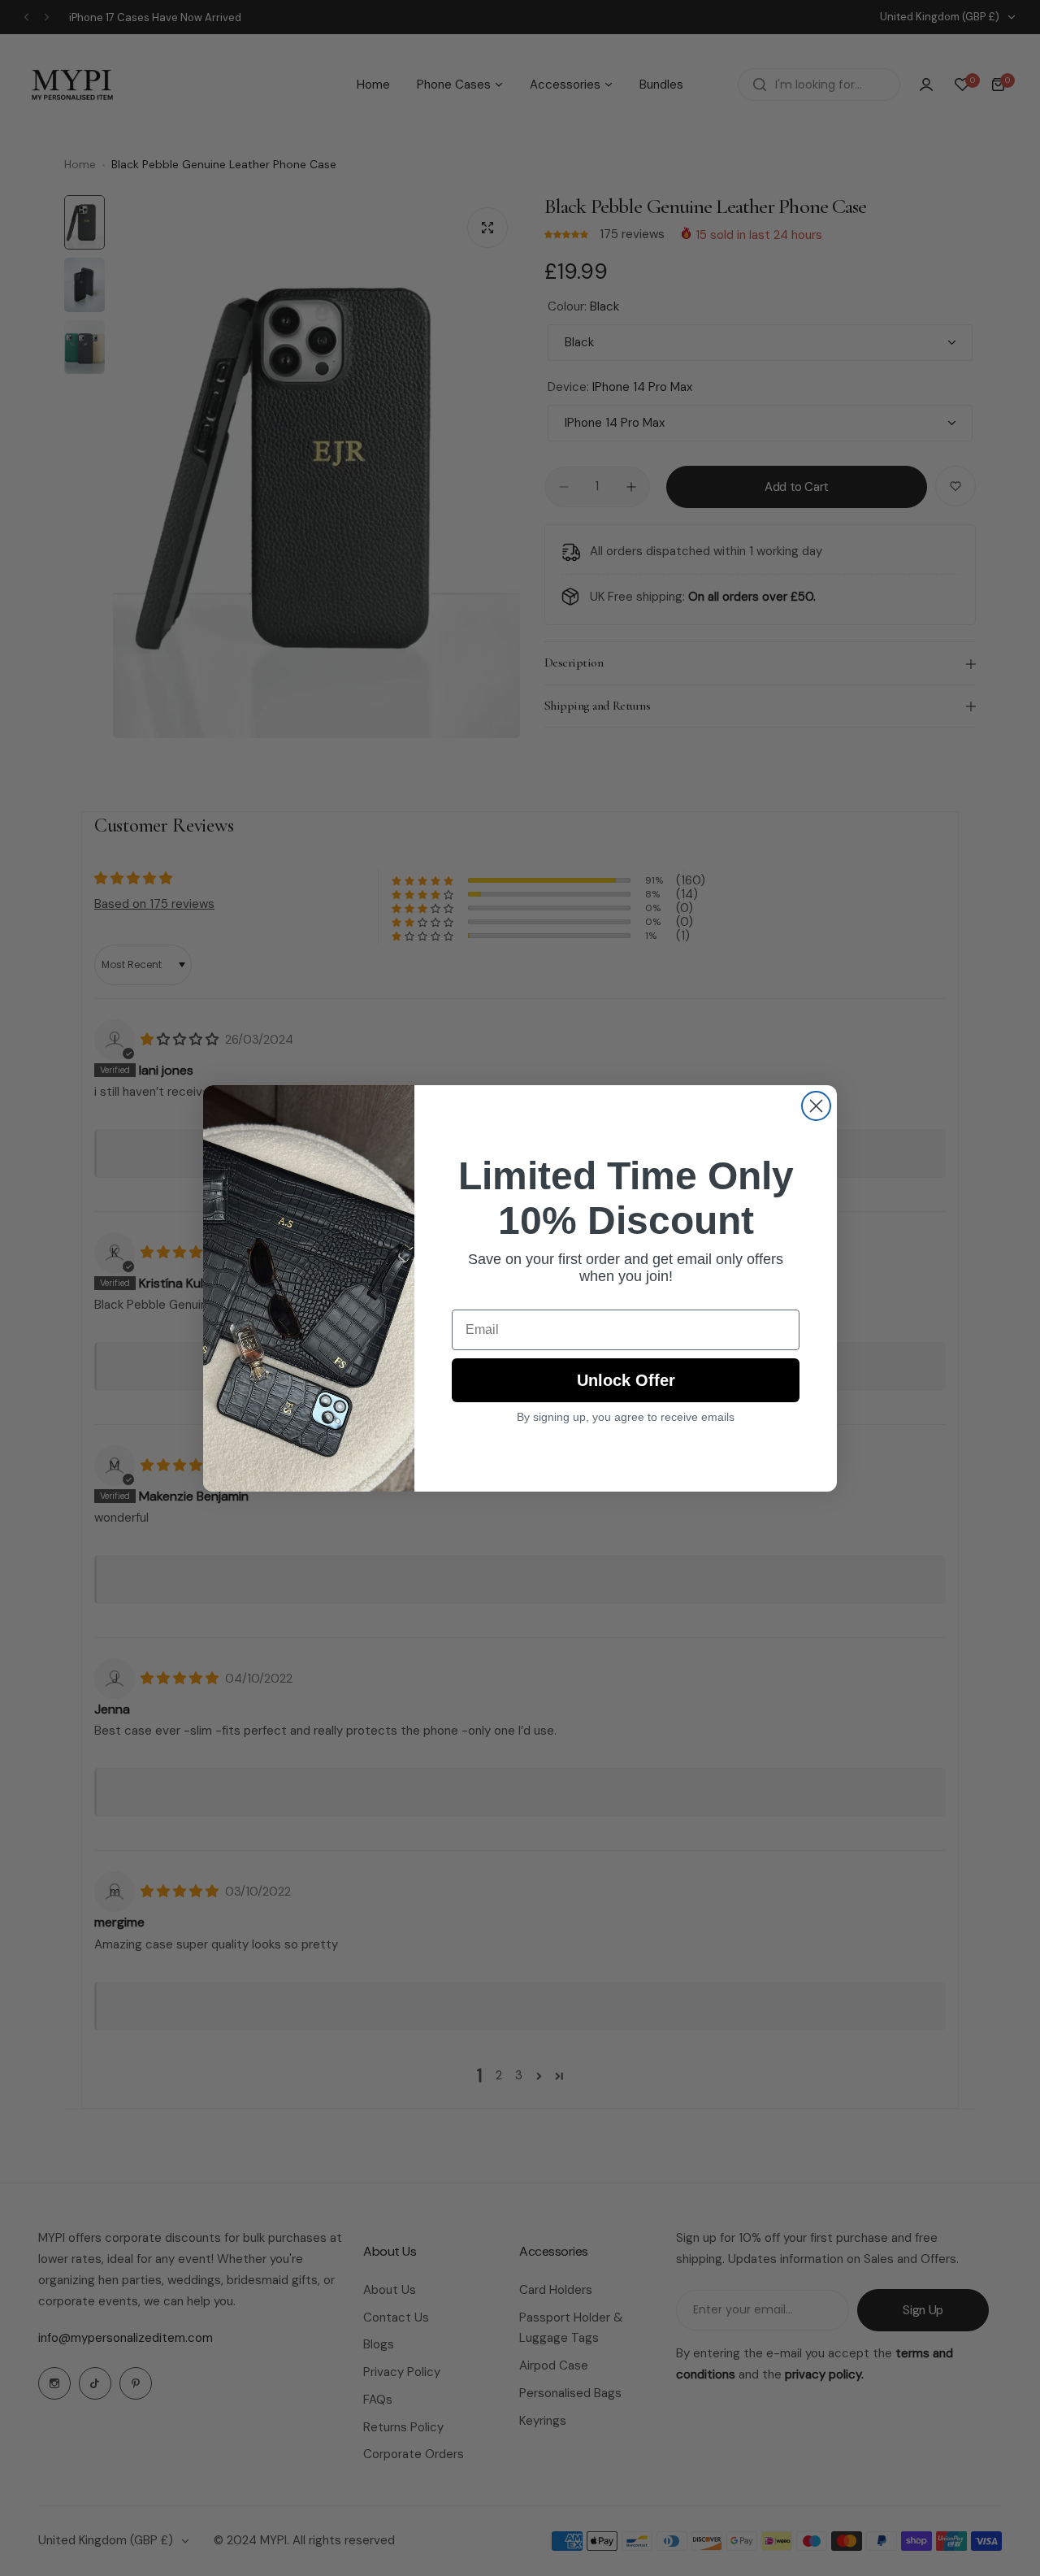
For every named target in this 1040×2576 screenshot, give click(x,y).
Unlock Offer (626, 1380)
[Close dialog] (816, 1106)
